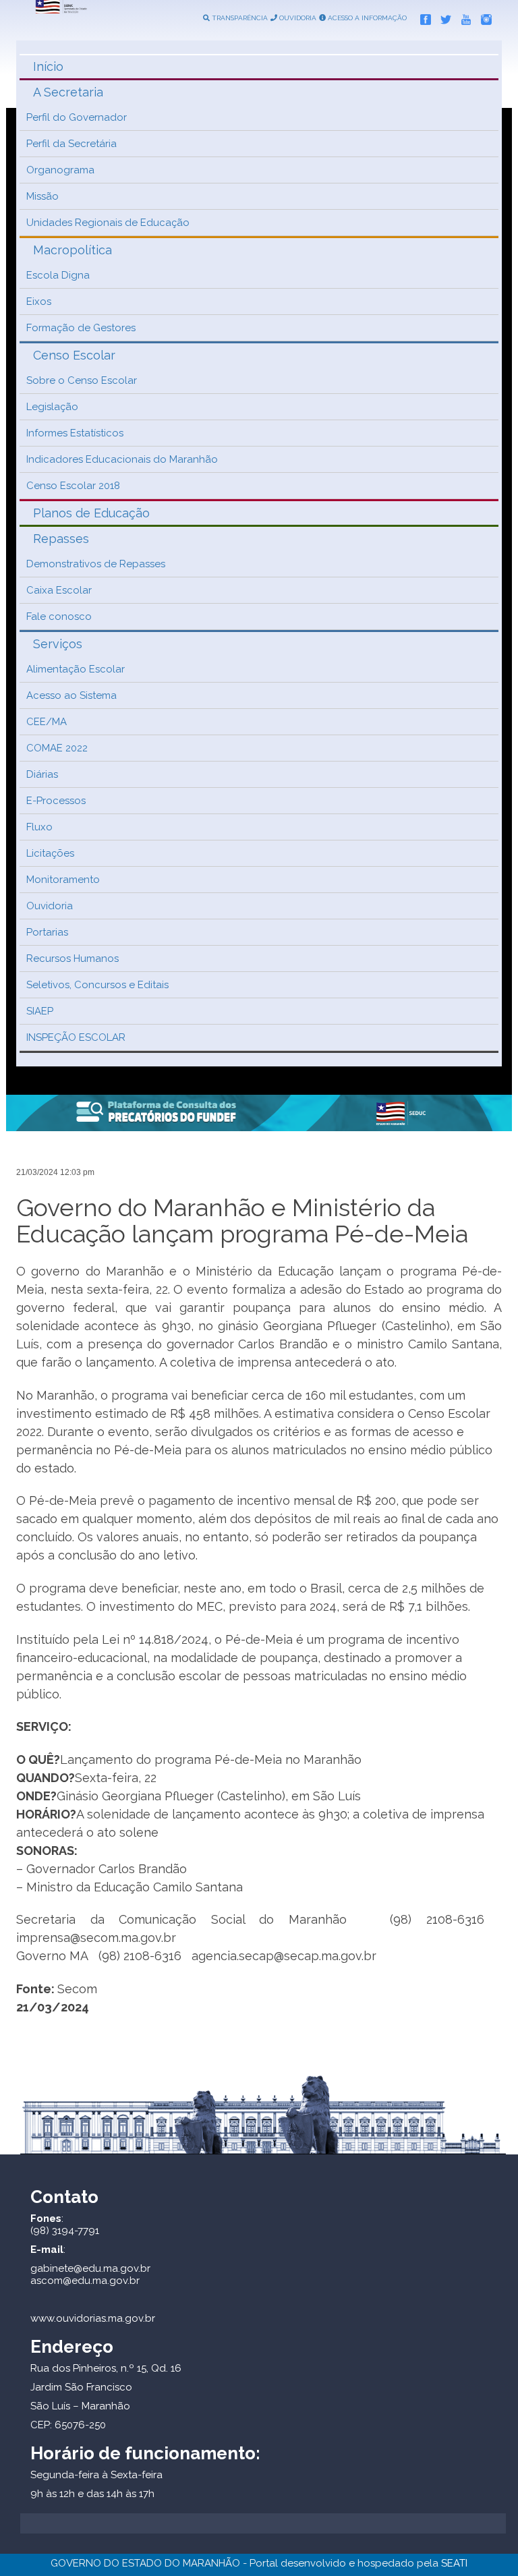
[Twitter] (442, 17)
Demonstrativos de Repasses (96, 564)
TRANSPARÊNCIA (239, 18)
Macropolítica (73, 250)
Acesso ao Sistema (71, 695)
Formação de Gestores (81, 328)
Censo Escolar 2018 (73, 486)
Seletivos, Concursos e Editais (97, 985)
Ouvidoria (50, 906)
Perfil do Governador (77, 117)
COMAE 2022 (57, 748)
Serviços (58, 644)
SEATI (454, 2563)
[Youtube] (463, 17)
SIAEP (40, 1011)
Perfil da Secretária (71, 144)
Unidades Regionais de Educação (108, 223)
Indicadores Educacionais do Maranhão (122, 459)
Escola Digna (58, 275)
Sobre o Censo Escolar (82, 380)
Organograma (60, 170)
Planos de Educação (91, 513)
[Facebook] (422, 17)
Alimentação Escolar (76, 669)
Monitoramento (63, 880)
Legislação (52, 407)
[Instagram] (483, 17)
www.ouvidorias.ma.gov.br (93, 2318)
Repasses (61, 539)
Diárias (42, 774)
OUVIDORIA (297, 18)
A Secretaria (68, 92)
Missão (42, 196)
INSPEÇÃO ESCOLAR (76, 1037)
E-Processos (56, 801)
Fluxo (39, 827)
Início (48, 66)
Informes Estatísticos (75, 433)
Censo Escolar (74, 355)
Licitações (50, 853)
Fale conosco (59, 617)
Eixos (39, 302)
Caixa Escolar (59, 590)
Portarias (47, 932)
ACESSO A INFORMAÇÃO (366, 18)
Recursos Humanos (73, 958)
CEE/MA (47, 722)
